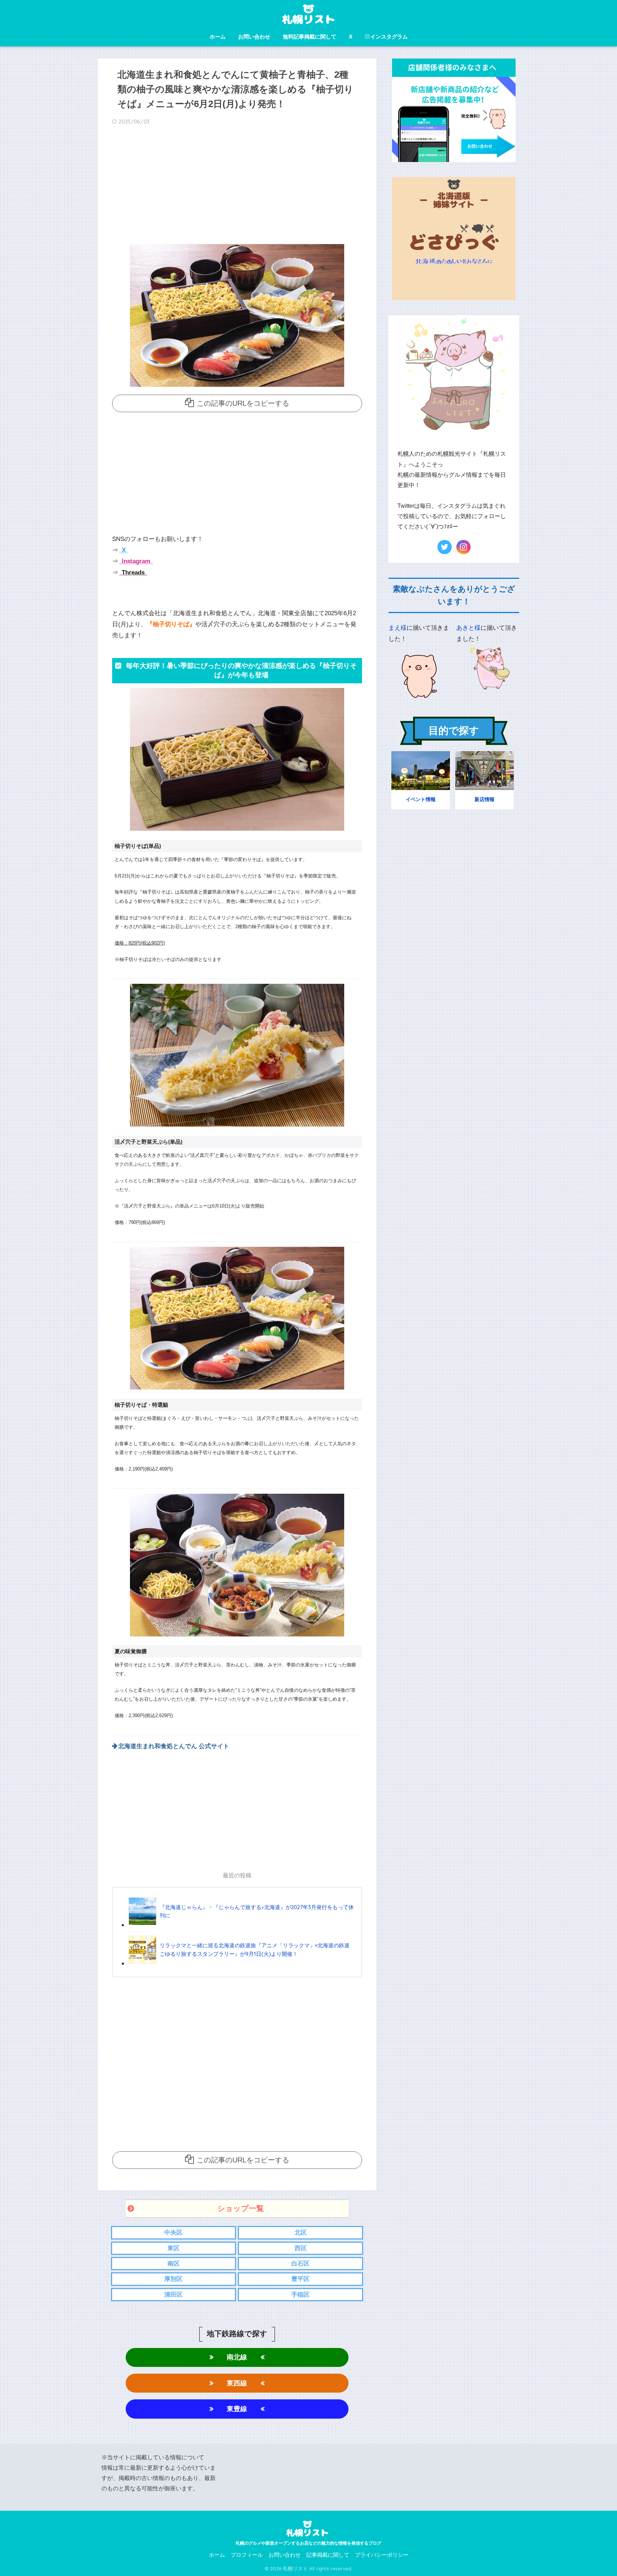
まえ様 (398, 628)
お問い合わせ (254, 37)
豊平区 (300, 2279)
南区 (174, 2264)
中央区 (173, 2233)
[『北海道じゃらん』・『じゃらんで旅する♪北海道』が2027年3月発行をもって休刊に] (242, 1925)
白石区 (300, 2264)
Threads (132, 573)
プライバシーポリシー (382, 2555)
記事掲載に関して (328, 2555)
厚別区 (173, 2279)
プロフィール (247, 2555)
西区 (301, 2248)
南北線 (237, 2357)
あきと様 (468, 628)
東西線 (237, 2383)
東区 (174, 2248)
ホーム (218, 37)
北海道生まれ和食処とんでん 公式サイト (174, 1746)
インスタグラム (389, 37)
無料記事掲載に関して (310, 37)
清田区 (173, 2295)
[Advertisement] (237, 187)
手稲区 (300, 2295)
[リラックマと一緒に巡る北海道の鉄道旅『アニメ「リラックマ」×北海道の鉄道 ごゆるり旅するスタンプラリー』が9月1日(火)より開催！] (242, 1963)
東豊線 (237, 2409)
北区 (301, 2233)
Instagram (135, 561)
